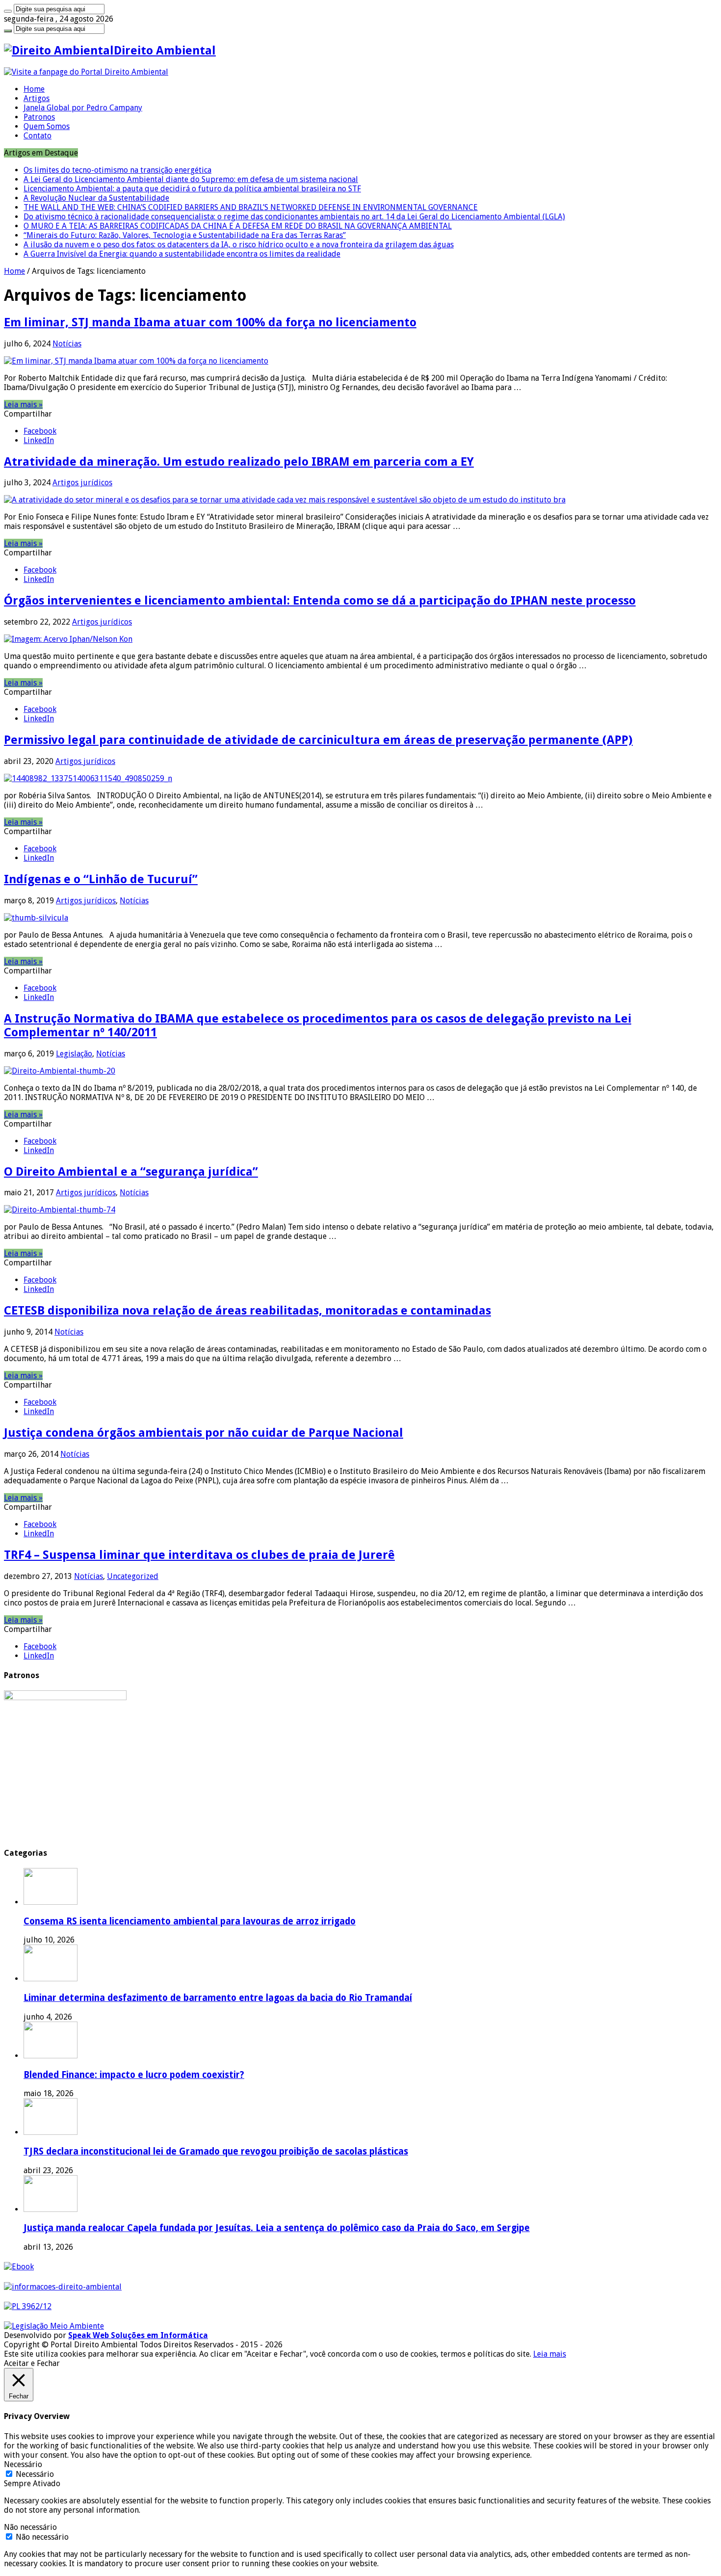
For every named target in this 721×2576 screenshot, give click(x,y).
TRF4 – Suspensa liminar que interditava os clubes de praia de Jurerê (199, 1555)
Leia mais (550, 2354)
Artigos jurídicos (82, 483)
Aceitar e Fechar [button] (32, 2363)
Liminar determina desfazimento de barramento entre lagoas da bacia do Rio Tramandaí (218, 1998)
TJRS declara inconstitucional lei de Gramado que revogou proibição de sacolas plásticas (216, 2151)
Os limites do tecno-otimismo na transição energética (117, 170)
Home (34, 89)
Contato (38, 136)
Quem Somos (47, 126)
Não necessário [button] (30, 2527)
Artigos (37, 98)
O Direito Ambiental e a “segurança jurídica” (131, 1172)
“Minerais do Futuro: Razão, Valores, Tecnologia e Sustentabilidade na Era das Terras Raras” (185, 235)
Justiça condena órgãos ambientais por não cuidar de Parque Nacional (204, 1433)
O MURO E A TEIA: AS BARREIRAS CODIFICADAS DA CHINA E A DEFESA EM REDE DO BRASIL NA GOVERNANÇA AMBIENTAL (238, 226)
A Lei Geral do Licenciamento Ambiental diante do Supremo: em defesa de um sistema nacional (191, 179)
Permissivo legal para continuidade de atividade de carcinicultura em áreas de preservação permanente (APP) (318, 740)
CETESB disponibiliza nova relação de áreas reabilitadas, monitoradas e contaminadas (247, 1311)
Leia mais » (23, 405)
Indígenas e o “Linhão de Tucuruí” (101, 879)
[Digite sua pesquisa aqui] (8, 11)
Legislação (74, 1054)
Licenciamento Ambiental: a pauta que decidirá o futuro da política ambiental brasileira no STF (192, 189)
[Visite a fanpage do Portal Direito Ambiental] (86, 72)
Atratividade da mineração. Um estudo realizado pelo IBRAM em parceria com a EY (239, 462)
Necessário (35, 2474)
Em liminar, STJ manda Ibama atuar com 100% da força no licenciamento (210, 322)
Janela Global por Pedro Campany (83, 108)
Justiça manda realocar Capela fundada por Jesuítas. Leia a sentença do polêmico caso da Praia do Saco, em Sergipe (277, 2228)
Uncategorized (133, 1576)
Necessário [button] (23, 2464)
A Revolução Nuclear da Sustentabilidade (96, 198)
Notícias (67, 344)
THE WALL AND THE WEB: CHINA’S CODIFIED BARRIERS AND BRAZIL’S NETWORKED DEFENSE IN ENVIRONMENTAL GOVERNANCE (251, 207)
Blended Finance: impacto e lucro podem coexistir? (134, 2075)
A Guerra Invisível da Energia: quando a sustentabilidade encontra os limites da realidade (182, 254)
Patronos (39, 117)
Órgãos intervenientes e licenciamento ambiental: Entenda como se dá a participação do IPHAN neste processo (320, 601)
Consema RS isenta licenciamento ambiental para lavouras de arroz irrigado (190, 1921)
